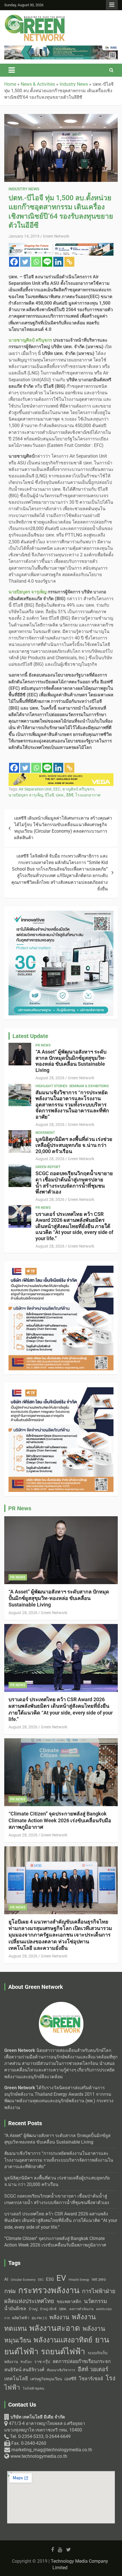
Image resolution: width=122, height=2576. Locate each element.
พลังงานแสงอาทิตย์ (63, 2340)
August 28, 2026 (50, 1078)
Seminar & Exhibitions (89, 1086)
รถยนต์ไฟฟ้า (63, 2352)
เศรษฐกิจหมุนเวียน (46, 2379)
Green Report (48, 1167)
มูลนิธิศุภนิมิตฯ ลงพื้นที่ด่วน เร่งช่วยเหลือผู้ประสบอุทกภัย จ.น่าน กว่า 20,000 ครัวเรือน (74, 1145)
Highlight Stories (51, 1086)
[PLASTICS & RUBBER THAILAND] (61, 1269)
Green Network (56, 236)
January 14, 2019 (24, 236)
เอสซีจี (70, 2379)
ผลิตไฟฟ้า (21, 2318)
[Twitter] (25, 262)
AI (6, 2279)
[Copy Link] (69, 262)
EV (61, 2278)
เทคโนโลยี (16, 2379)
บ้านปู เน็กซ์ (48, 2309)
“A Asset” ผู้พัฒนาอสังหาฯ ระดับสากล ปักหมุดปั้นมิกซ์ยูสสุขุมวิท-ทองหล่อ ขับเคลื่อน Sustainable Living (71, 1061)
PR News (43, 1045)
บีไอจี (49, 795)
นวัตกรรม (96, 2301)
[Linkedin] (58, 262)
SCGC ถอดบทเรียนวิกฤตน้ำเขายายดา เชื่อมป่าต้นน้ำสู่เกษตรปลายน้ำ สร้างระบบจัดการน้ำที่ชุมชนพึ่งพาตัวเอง (74, 1183)
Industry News (24, 189)
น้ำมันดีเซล (15, 2309)
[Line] (47, 262)
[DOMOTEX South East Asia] (61, 1390)
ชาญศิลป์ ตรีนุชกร (78, 789)
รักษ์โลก (26, 2362)
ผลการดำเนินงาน (82, 2309)
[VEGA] (61, 246)
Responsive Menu (112, 5)
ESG (50, 2279)
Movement (45, 1133)
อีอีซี (70, 795)
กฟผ (10, 2291)
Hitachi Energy (79, 2280)
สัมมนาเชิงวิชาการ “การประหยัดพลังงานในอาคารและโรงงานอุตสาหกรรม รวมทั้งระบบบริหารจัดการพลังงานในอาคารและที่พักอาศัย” (72, 1105)
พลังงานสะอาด (55, 2328)
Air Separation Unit (35, 789)
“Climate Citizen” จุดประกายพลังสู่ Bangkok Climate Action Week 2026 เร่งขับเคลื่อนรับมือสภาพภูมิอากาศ (60, 1820)
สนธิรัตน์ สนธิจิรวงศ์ (24, 2370)
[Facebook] (14, 262)
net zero (99, 2279)
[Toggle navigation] (12, 70)
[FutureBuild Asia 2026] (61, 49)
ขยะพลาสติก (69, 2302)
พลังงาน (59, 2317)
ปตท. (60, 795)
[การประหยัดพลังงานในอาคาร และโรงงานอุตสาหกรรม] (61, 776)
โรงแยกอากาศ (88, 795)
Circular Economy (23, 2280)
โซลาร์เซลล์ (91, 2379)
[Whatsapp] (36, 262)
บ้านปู (33, 2309)
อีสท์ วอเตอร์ (93, 2369)
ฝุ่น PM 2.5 (39, 2318)
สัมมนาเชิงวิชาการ (61, 2370)
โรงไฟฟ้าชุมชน (33, 2389)
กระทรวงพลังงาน (49, 2290)
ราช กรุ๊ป (42, 2362)
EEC (57, 789)
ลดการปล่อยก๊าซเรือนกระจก (82, 2361)
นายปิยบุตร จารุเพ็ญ (26, 795)
